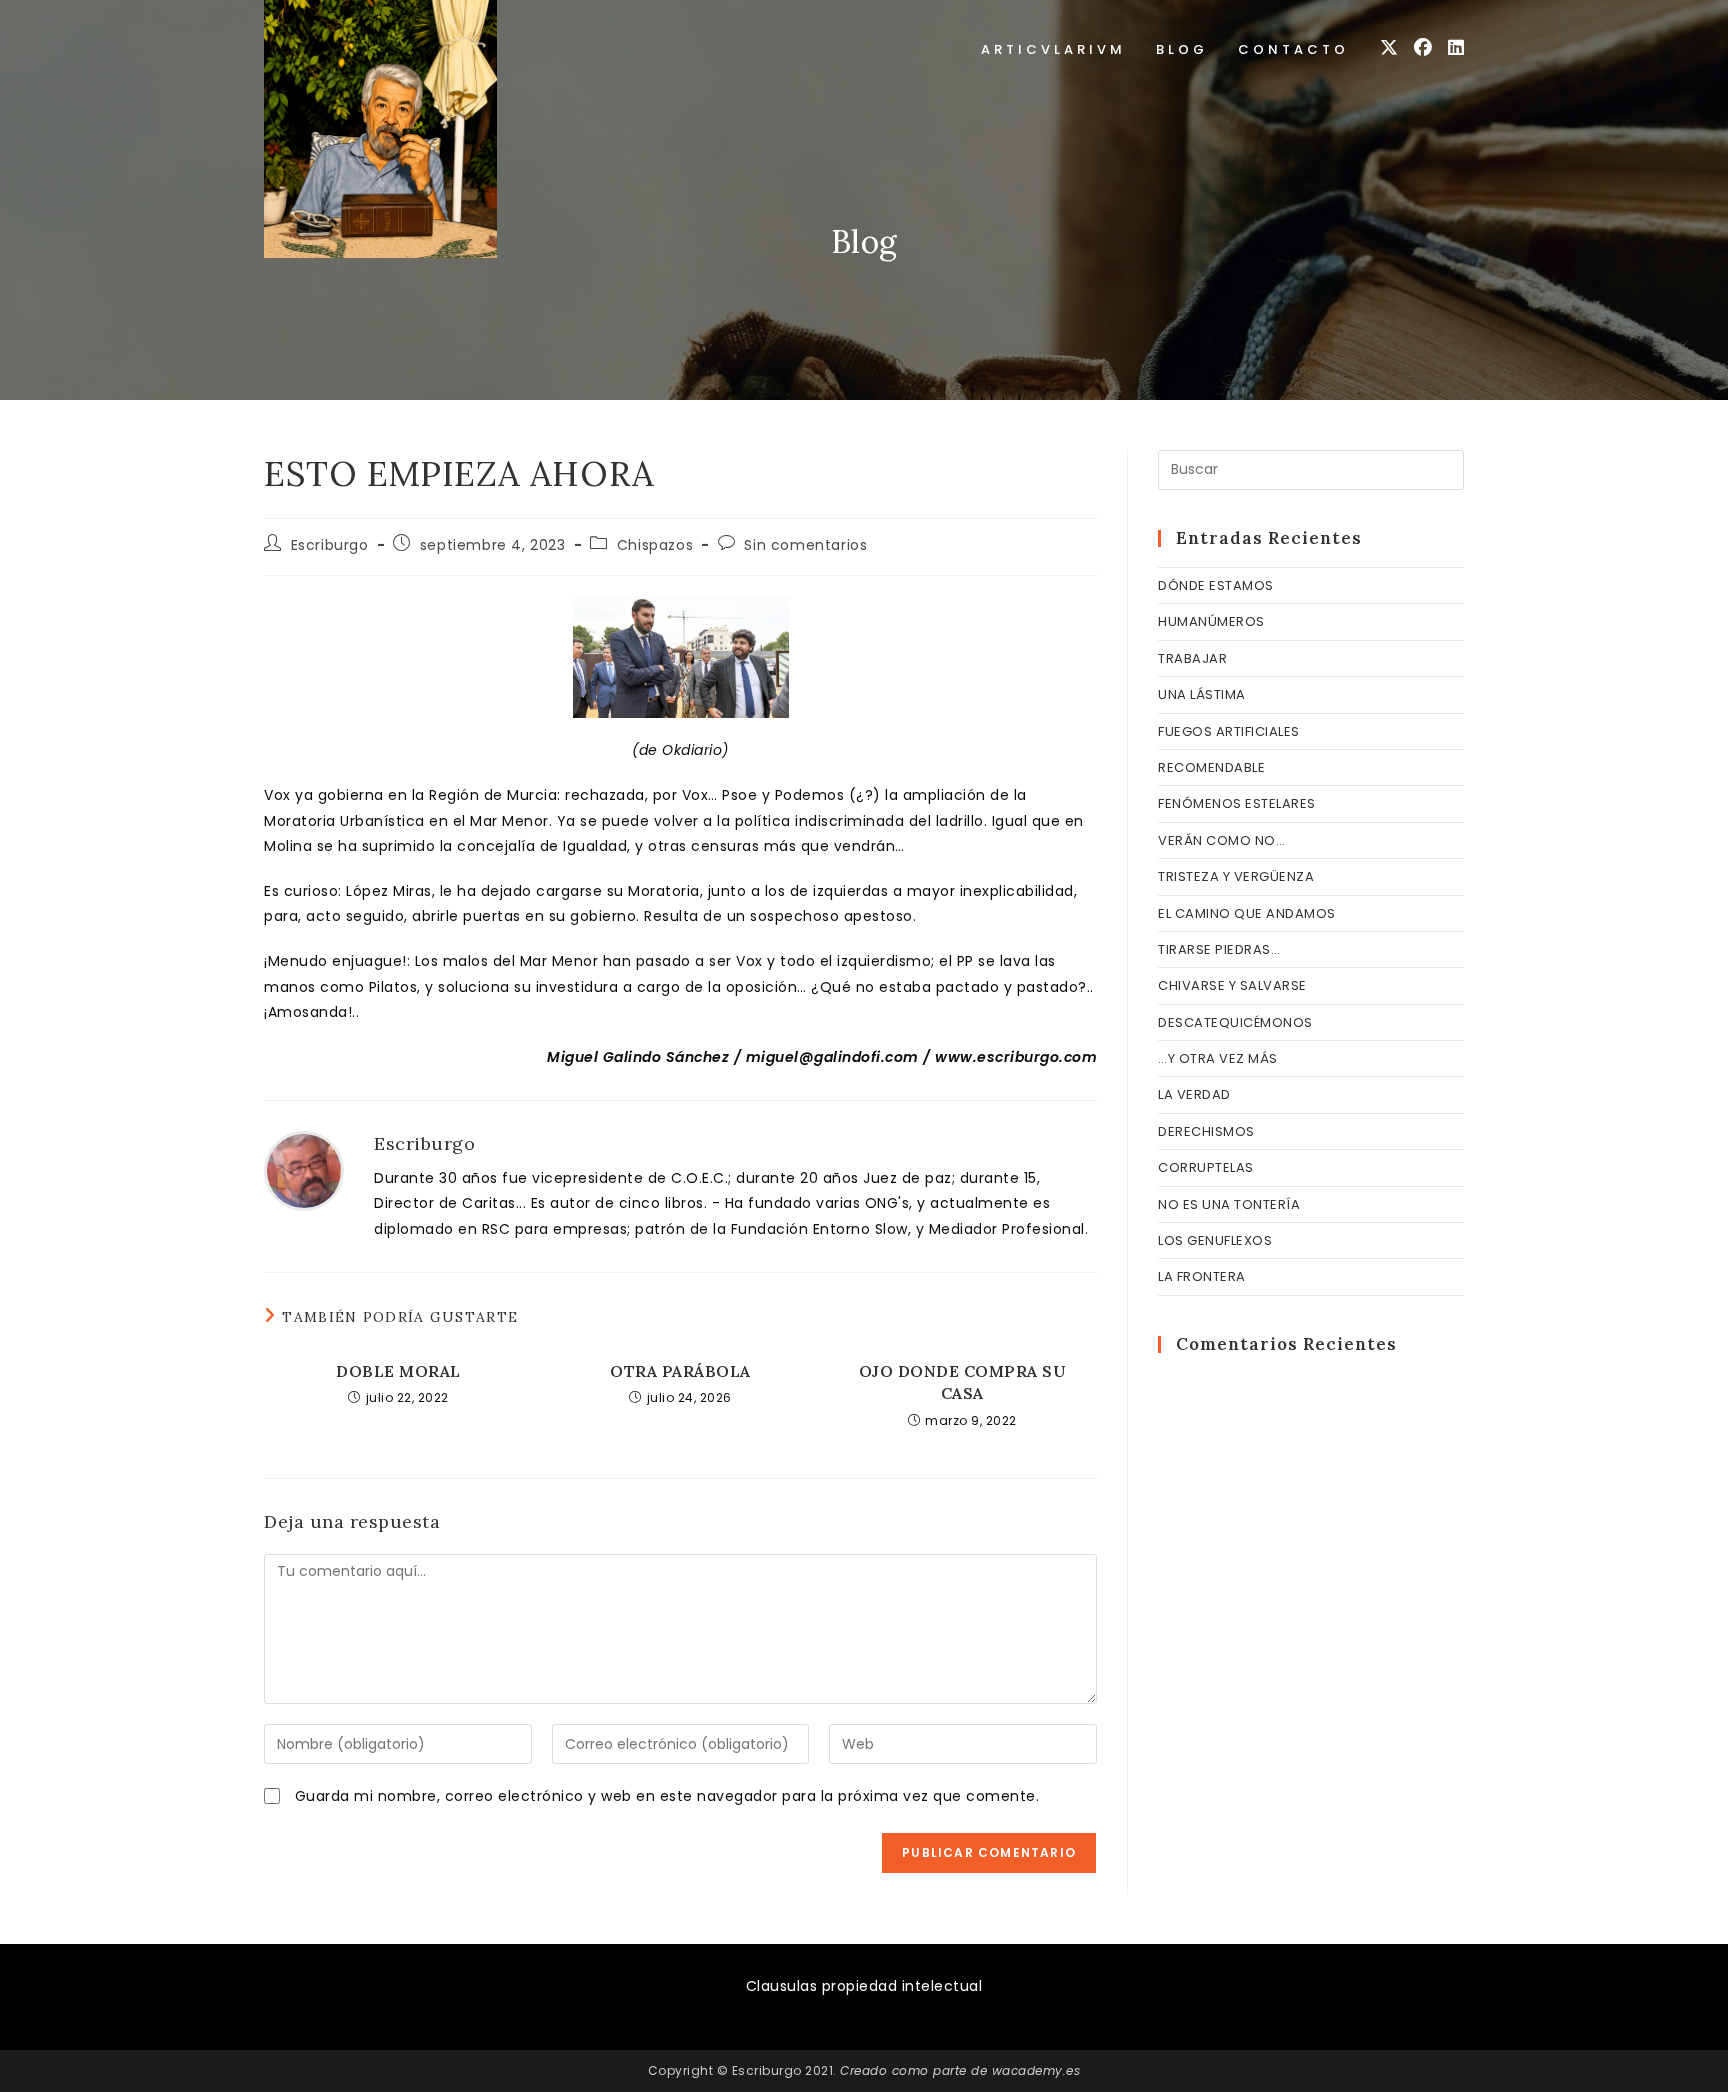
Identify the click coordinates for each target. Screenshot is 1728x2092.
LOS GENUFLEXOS (1215, 1240)
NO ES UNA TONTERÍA (1229, 1204)
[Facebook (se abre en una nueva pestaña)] (1423, 48)
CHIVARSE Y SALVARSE (1232, 985)
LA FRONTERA (1202, 1276)
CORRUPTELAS (1206, 1167)
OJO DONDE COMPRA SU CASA (963, 1382)
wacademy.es (1036, 2070)
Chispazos (655, 545)
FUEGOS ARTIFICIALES (1229, 731)
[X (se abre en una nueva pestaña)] (1389, 48)
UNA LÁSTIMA (1202, 694)
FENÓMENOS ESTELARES (1237, 803)
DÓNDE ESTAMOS (1216, 585)
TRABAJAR (1192, 658)
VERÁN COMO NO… (1221, 840)
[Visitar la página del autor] (304, 1170)
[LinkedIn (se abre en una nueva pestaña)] (1456, 48)
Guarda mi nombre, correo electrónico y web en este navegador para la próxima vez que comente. (667, 1796)
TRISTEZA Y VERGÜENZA (1236, 876)
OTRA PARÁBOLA (680, 1371)
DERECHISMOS (1206, 1131)
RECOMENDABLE (1211, 767)
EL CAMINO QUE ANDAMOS (1247, 913)
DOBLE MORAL (398, 1371)
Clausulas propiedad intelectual (864, 1986)
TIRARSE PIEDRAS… (1219, 949)
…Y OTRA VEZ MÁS (1218, 1058)
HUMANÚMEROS (1211, 621)
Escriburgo (330, 545)
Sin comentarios (805, 545)
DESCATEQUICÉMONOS (1235, 1022)
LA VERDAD (1194, 1094)
